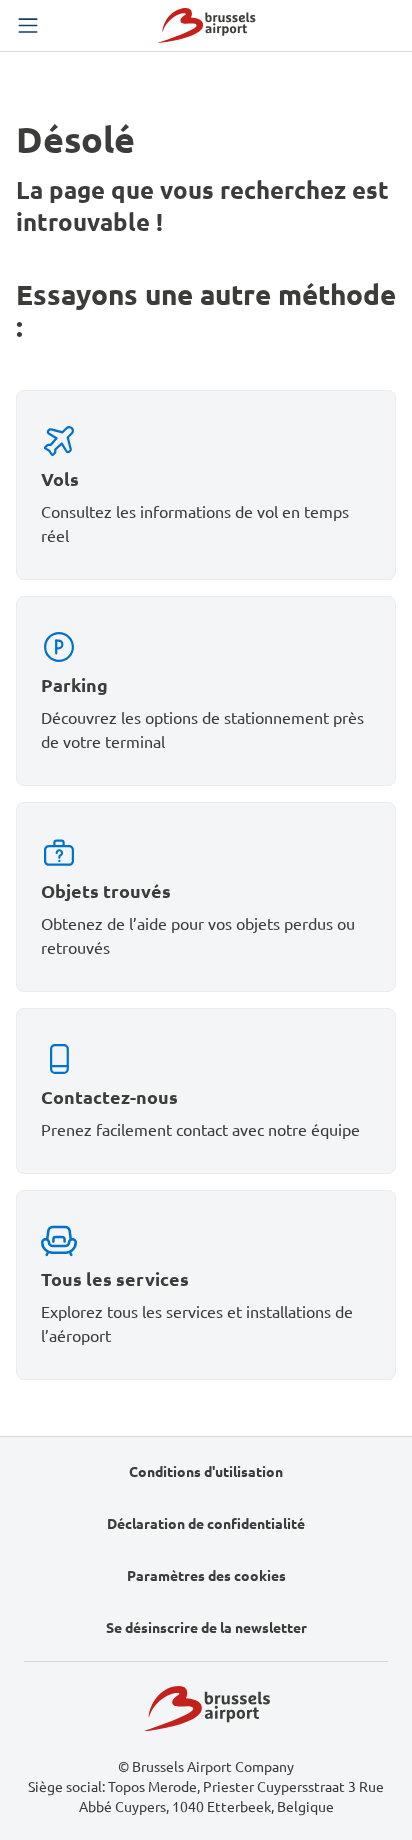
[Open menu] (28, 26)
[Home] (206, 25)
